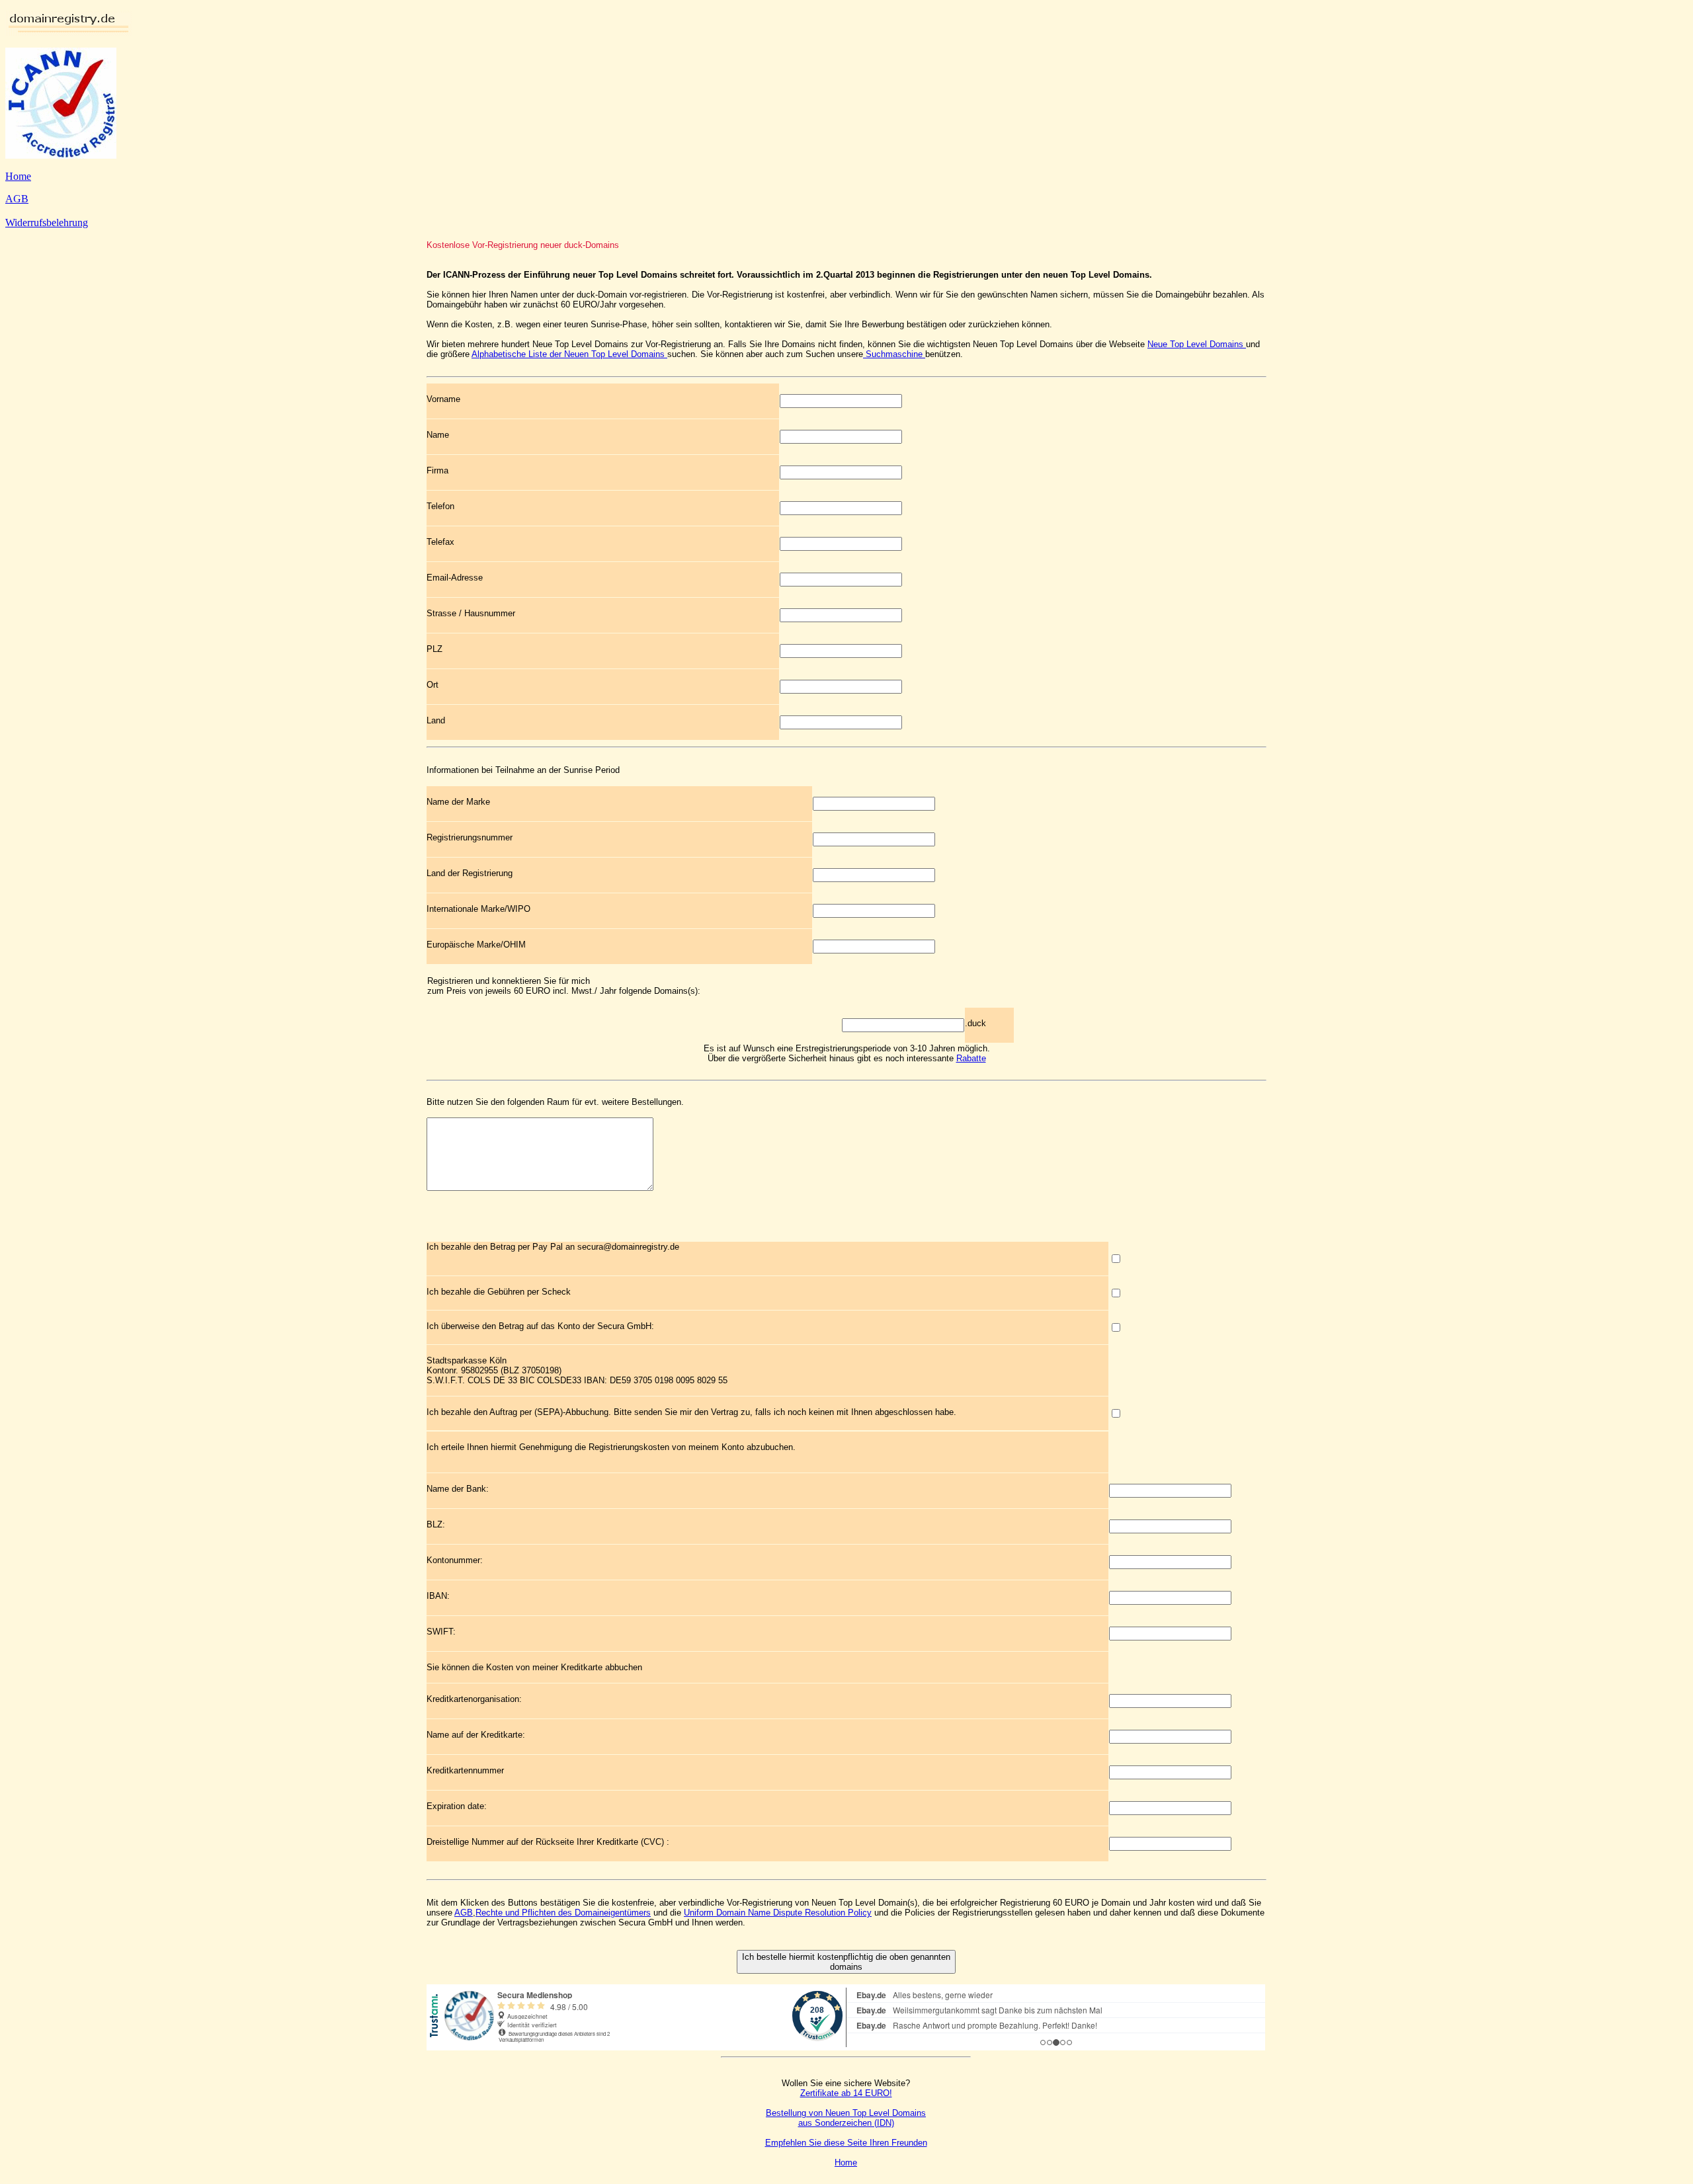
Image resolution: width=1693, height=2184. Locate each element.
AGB (17, 199)
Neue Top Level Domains (1197, 344)
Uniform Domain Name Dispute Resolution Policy (778, 1913)
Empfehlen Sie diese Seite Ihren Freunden (846, 2143)
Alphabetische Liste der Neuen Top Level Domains (569, 354)
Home (18, 176)
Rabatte (971, 1058)
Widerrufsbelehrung (47, 222)
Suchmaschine (894, 354)
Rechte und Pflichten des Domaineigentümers (563, 1913)
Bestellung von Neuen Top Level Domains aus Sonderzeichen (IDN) (846, 2118)
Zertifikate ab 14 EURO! (846, 2093)
